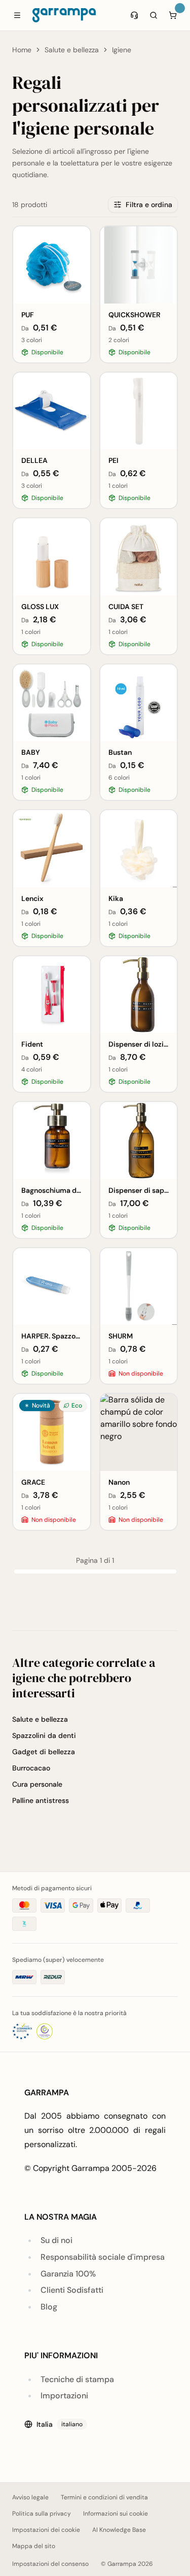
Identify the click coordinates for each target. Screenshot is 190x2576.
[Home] (64, 15)
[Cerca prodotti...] (154, 15)
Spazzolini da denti (44, 1735)
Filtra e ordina (149, 205)
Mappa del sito (34, 2546)
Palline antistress (41, 1800)
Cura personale (37, 1784)
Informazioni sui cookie (116, 2514)
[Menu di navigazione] (17, 15)
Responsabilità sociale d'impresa (103, 2257)
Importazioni (64, 2396)
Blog (49, 2307)
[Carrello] (173, 15)
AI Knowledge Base (119, 2530)
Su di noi (56, 2240)
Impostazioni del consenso (50, 2564)
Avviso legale (30, 2497)
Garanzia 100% (68, 2274)
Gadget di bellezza (44, 1752)
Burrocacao (31, 1768)
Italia (60, 2424)
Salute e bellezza (72, 50)
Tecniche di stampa (77, 2379)
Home (22, 50)
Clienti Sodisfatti (72, 2290)
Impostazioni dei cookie (46, 2530)
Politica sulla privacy (42, 2514)
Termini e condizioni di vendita (104, 2497)
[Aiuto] (134, 15)
